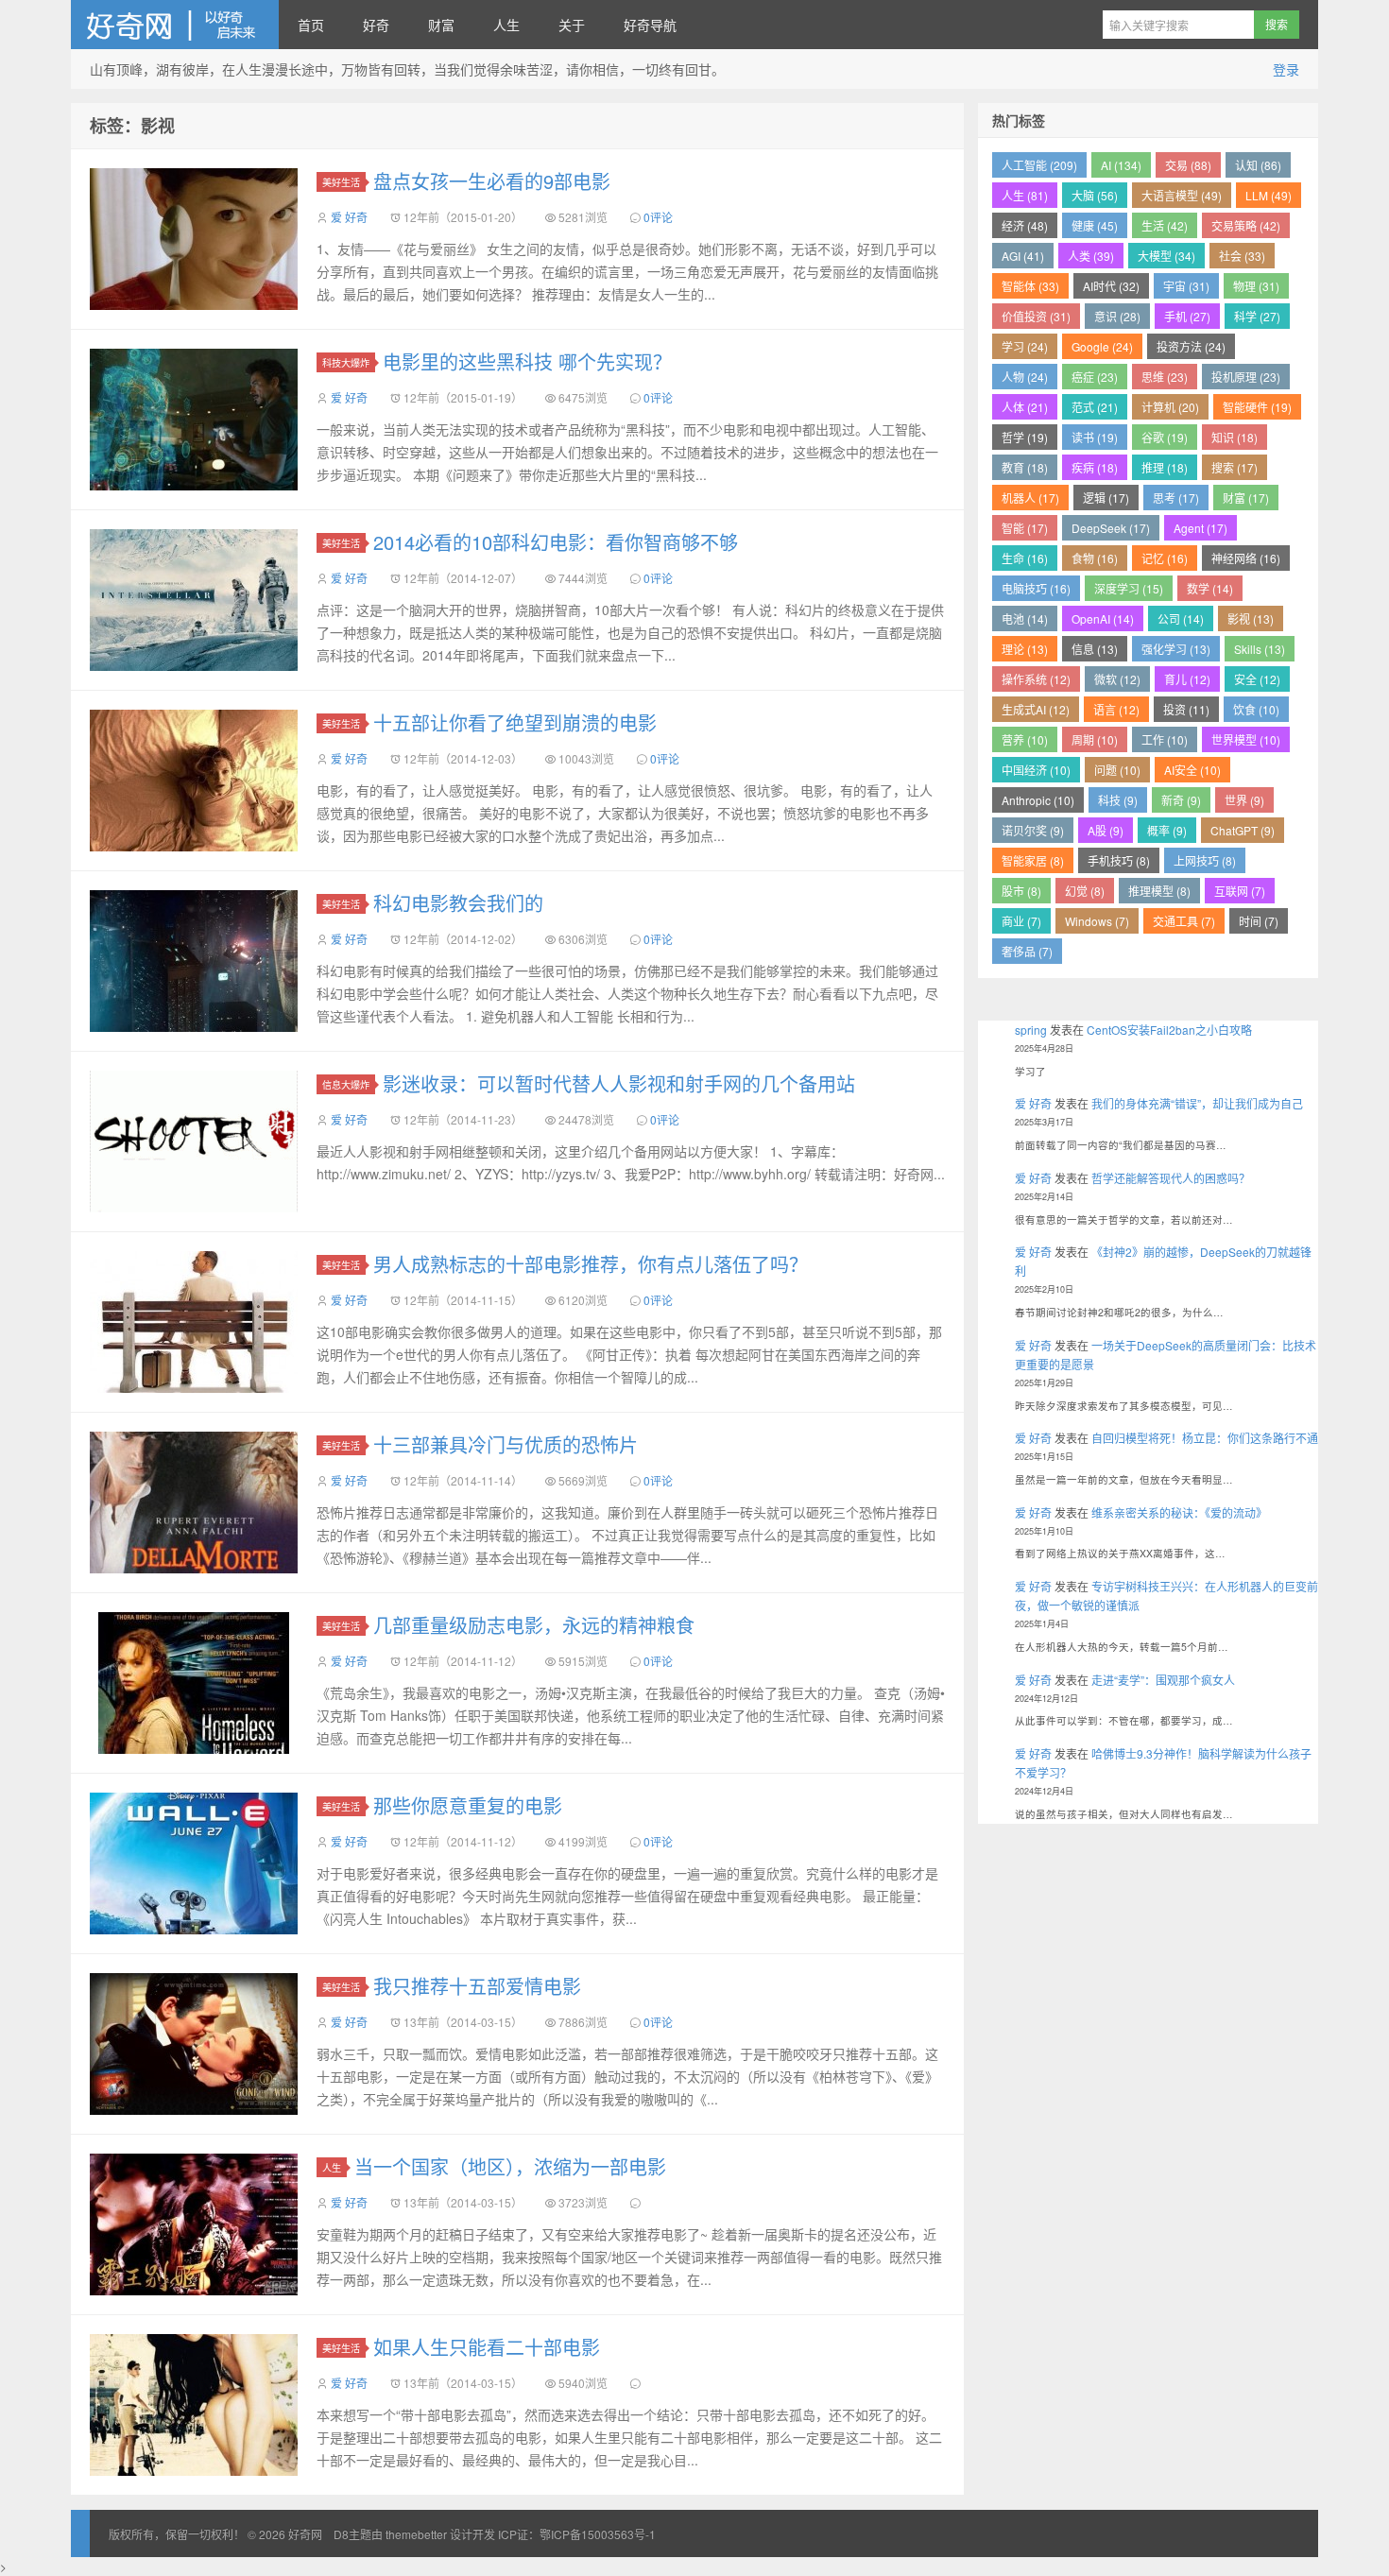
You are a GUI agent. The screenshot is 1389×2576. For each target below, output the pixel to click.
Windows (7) (1097, 921)
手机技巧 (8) (1119, 860)
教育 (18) (1025, 467)
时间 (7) (1259, 921)
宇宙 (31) (1186, 286)
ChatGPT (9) (1243, 830)
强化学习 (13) (1176, 649)
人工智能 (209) (1039, 165)
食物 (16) (1095, 558)
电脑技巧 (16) (1036, 588)
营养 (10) (1025, 739)
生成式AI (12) (1036, 709)
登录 (1286, 69)
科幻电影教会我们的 (458, 903)
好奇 (376, 25)
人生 (506, 25)
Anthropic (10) (1038, 800)
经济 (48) (1025, 225)
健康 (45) (1095, 225)
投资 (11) (1186, 709)
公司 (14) (1181, 618)
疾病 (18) (1095, 467)
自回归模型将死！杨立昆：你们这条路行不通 (1205, 1438)
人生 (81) (1025, 195)
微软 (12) (1117, 679)
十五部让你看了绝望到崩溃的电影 (515, 722)
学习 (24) (1025, 346)
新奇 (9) (1181, 800)
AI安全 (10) (1192, 770)
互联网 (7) (1240, 891)
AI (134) (1121, 165)
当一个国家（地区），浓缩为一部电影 (510, 2166)
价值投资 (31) (1036, 316)
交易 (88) (1188, 165)
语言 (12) (1116, 709)
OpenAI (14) (1103, 618)
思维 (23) (1165, 377)
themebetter (416, 2534)
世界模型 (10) (1246, 739)
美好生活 (341, 182)
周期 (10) (1095, 739)
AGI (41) (1023, 256)
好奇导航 (650, 25)
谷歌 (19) (1165, 437)
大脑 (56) (1095, 195)
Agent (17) (1200, 528)
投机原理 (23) (1246, 377)
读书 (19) (1095, 437)
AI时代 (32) (1111, 286)
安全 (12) (1257, 679)
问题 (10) (1117, 770)
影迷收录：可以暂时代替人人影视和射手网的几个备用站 (619, 1083)
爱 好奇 (349, 217)
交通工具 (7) (1184, 921)
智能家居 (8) (1033, 860)
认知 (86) (1258, 165)
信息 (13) (1095, 649)
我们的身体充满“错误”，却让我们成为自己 (1197, 1103)
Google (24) (1102, 346)
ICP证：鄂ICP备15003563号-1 (577, 2534)
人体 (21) (1025, 407)
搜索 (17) (1235, 467)
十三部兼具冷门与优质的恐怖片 (506, 1444)
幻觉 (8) (1085, 891)
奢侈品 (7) (1027, 951)
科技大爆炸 (346, 362)
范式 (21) (1095, 407)
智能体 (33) (1030, 286)
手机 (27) (1187, 316)
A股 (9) (1106, 830)
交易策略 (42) (1246, 225)
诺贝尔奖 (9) (1033, 830)
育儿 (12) (1187, 679)
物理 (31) (1256, 286)
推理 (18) (1165, 467)
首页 (311, 25)
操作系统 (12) (1036, 679)
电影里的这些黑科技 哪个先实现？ (527, 361)
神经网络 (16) (1246, 558)
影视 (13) (1251, 618)
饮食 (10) (1256, 709)
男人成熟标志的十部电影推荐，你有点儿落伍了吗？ (591, 1264)
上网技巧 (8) (1205, 860)
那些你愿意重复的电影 (468, 1805)
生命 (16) (1025, 558)
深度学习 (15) (1129, 588)
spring (1031, 1030)
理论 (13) (1025, 649)
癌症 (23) (1095, 377)
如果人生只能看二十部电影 (487, 2347)
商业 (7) (1021, 921)
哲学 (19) (1025, 437)
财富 (441, 25)
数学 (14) (1210, 588)
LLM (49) (1269, 195)
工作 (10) (1165, 739)
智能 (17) (1025, 528)
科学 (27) (1257, 316)
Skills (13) (1260, 649)
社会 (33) (1242, 256)
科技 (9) (1118, 800)
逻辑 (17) (1106, 498)
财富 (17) (1246, 498)
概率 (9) (1167, 830)
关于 (572, 25)
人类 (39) (1091, 256)
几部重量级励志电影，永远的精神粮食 (534, 1625)
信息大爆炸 (346, 1084)
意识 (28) (1117, 316)
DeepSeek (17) (1111, 528)
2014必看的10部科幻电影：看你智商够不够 (556, 542)
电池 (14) (1025, 618)
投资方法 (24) (1191, 346)
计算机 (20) (1170, 407)
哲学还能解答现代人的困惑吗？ (1171, 1178)
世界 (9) (1244, 800)
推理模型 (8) (1159, 891)
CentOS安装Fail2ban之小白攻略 (1169, 1030)
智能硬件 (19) (1257, 407)
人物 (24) (1025, 377)
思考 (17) (1176, 498)
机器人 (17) (1030, 498)
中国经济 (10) (1036, 770)
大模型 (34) (1166, 256)
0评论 (658, 217)
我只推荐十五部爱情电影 (477, 1986)
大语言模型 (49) (1182, 195)
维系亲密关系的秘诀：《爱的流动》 (1179, 1512)
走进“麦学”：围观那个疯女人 (1163, 1680)
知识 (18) (1235, 437)
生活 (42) (1165, 225)
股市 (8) (1021, 891)
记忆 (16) (1165, 558)
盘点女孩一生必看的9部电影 (492, 181)
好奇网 (175, 25)
